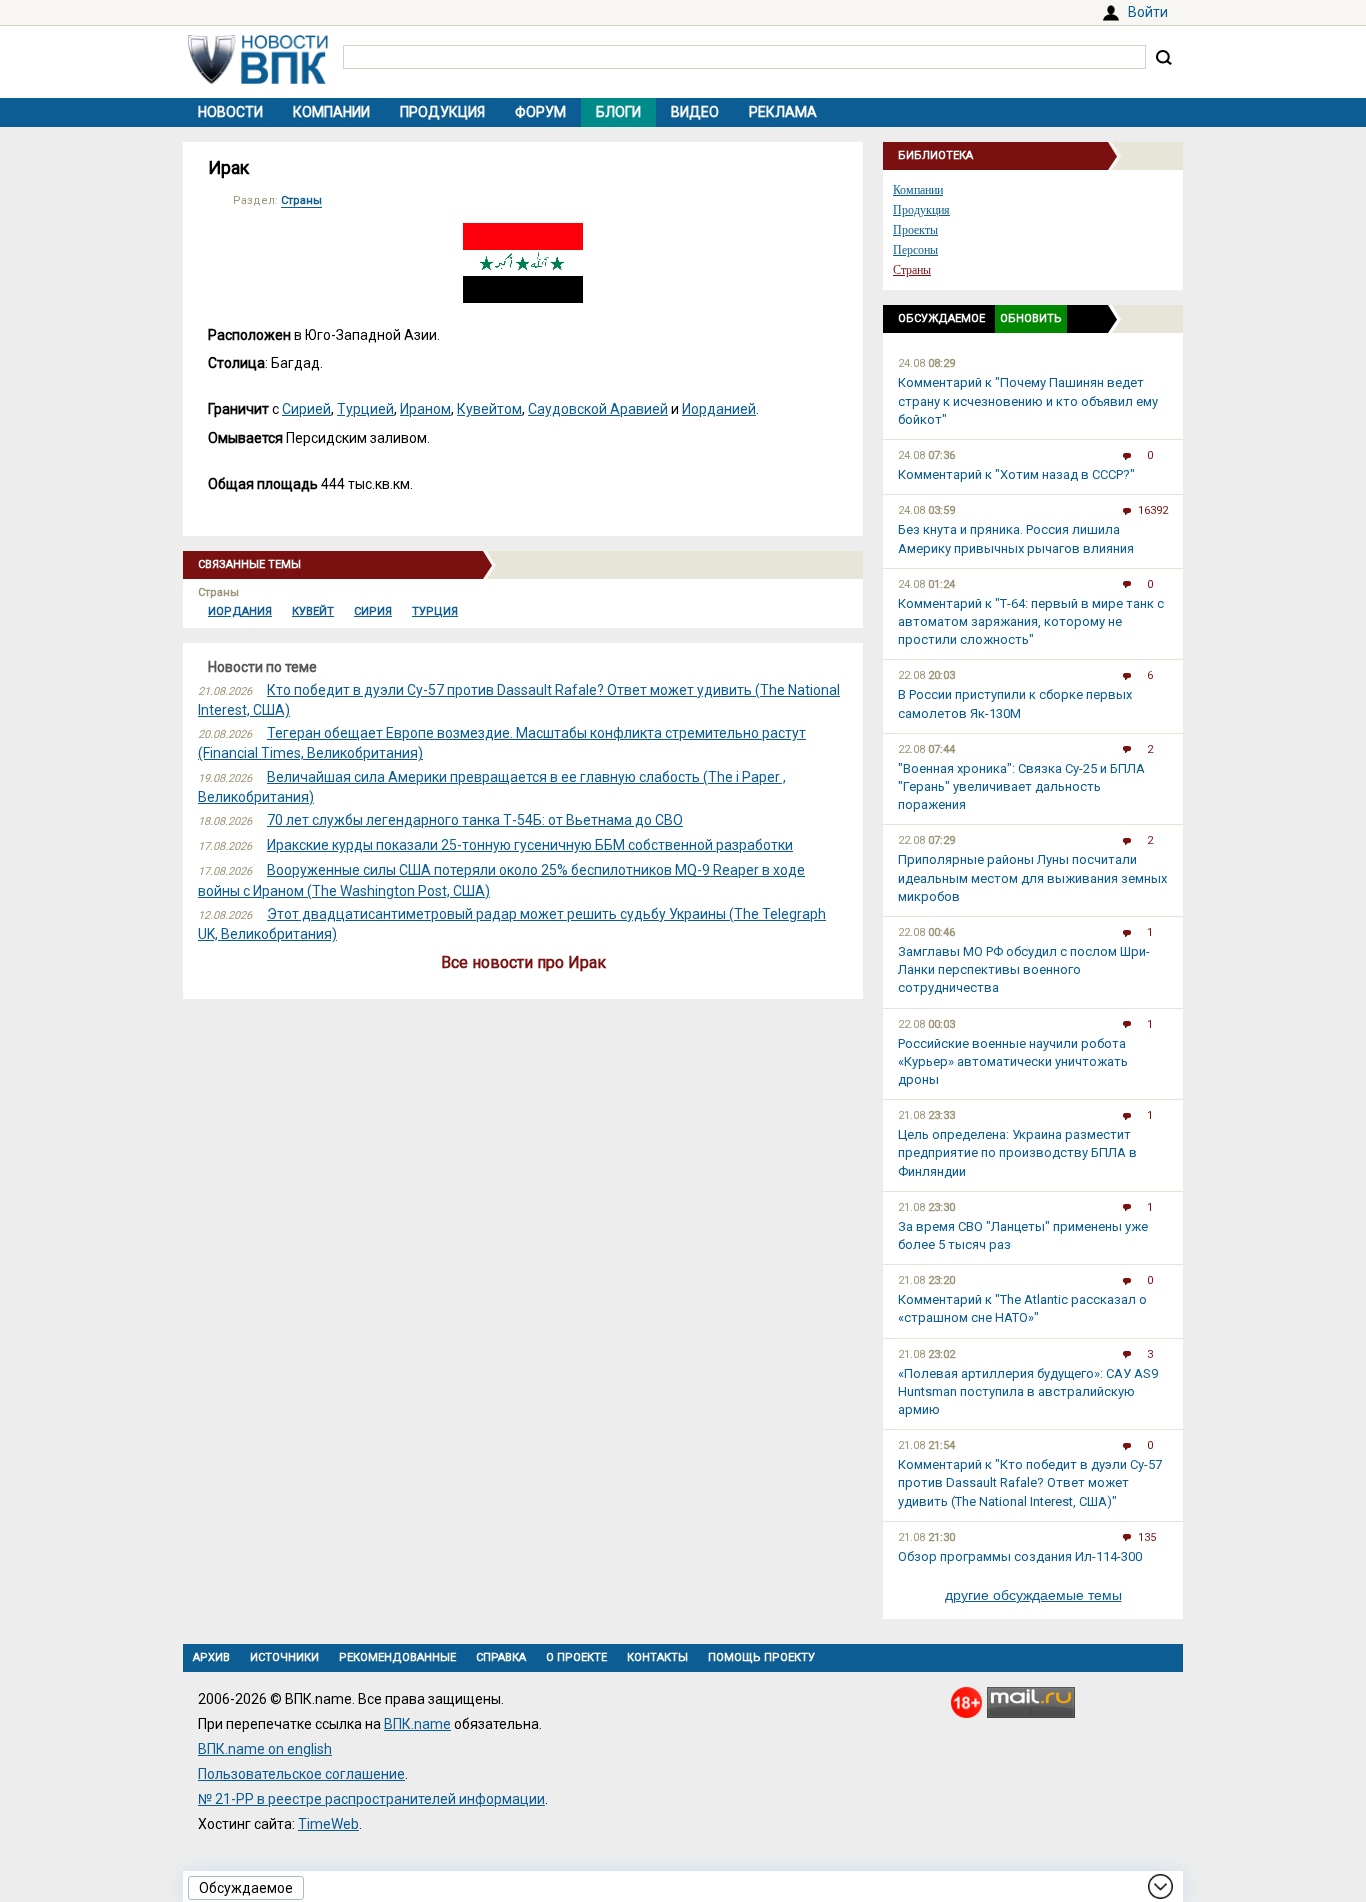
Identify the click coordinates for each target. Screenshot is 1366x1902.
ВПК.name (417, 1724)
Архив (211, 1657)
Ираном (425, 409)
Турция (435, 611)
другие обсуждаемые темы (1033, 1595)
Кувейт (313, 611)
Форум (540, 112)
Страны (301, 200)
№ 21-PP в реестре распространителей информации (371, 1799)
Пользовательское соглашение (301, 1774)
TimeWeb (328, 1824)
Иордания (240, 611)
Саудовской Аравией (598, 409)
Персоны (915, 250)
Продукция (442, 112)
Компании (331, 112)
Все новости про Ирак (523, 962)
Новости (230, 112)
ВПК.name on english (265, 1749)
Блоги (618, 112)
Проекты (915, 230)
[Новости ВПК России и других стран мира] (258, 79)
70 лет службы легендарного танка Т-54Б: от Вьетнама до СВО (475, 820)
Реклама (783, 112)
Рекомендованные (397, 1657)
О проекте (576, 1657)
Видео (695, 112)
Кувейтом (489, 409)
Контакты (657, 1657)
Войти (1148, 12)
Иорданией (719, 409)
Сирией (306, 409)
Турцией (365, 409)
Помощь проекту (761, 1657)
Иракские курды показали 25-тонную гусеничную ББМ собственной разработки (530, 845)
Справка (501, 1657)
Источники (284, 1657)
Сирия (373, 611)
